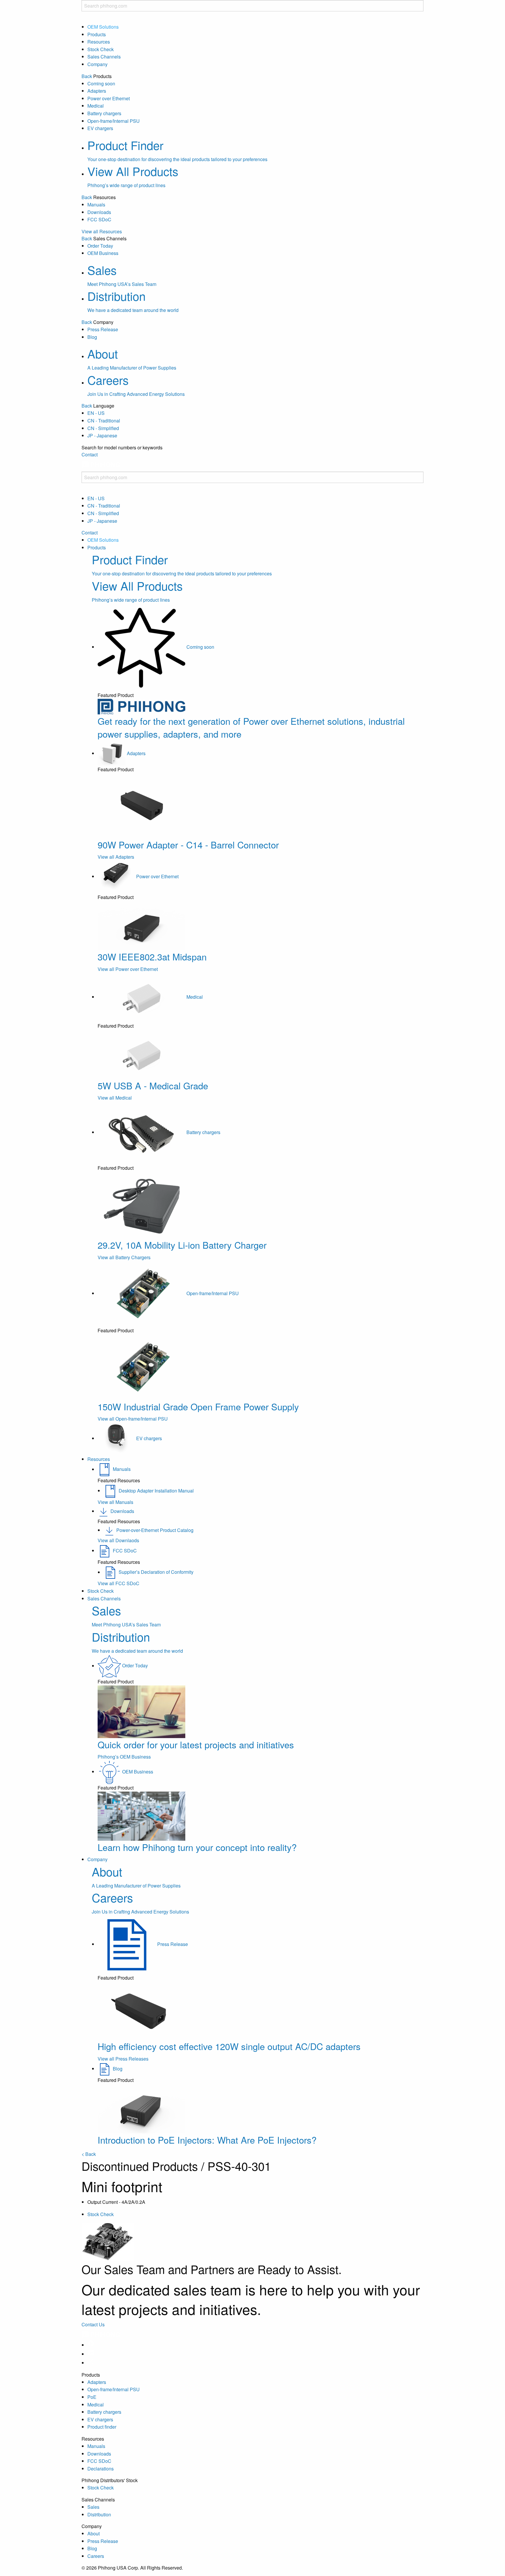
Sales (93, 2507)
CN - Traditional (104, 421)
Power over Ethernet (109, 98)
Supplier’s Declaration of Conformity (156, 1572)
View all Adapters (116, 857)
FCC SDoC (99, 219)
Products (97, 34)
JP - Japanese (102, 435)
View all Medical (115, 1098)
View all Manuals (115, 1502)
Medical (96, 106)
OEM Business (103, 253)
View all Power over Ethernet (128, 969)
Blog (92, 337)
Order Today (100, 246)
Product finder (102, 2427)
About (94, 2533)
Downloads (99, 212)
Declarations (101, 2469)
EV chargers (100, 128)
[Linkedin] (91, 2354)
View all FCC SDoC (119, 1583)
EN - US (96, 413)
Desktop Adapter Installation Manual (156, 1491)
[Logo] (101, 468)
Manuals (96, 205)
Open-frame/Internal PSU (114, 121)
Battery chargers (104, 113)
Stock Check (101, 49)
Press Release (103, 329)
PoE (92, 2397)
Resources (99, 42)
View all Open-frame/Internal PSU (133, 1419)
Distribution (99, 2514)
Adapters (97, 91)
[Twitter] (91, 2363)
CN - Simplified (103, 428)
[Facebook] (91, 2345)
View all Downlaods (118, 1540)
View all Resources (102, 231)
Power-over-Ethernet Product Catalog (155, 1530)
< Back (89, 2154)
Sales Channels (104, 57)
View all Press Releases (123, 2059)
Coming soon (101, 83)
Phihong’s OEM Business (124, 1757)
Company (97, 64)
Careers (96, 2556)
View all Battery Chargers (124, 1257)
